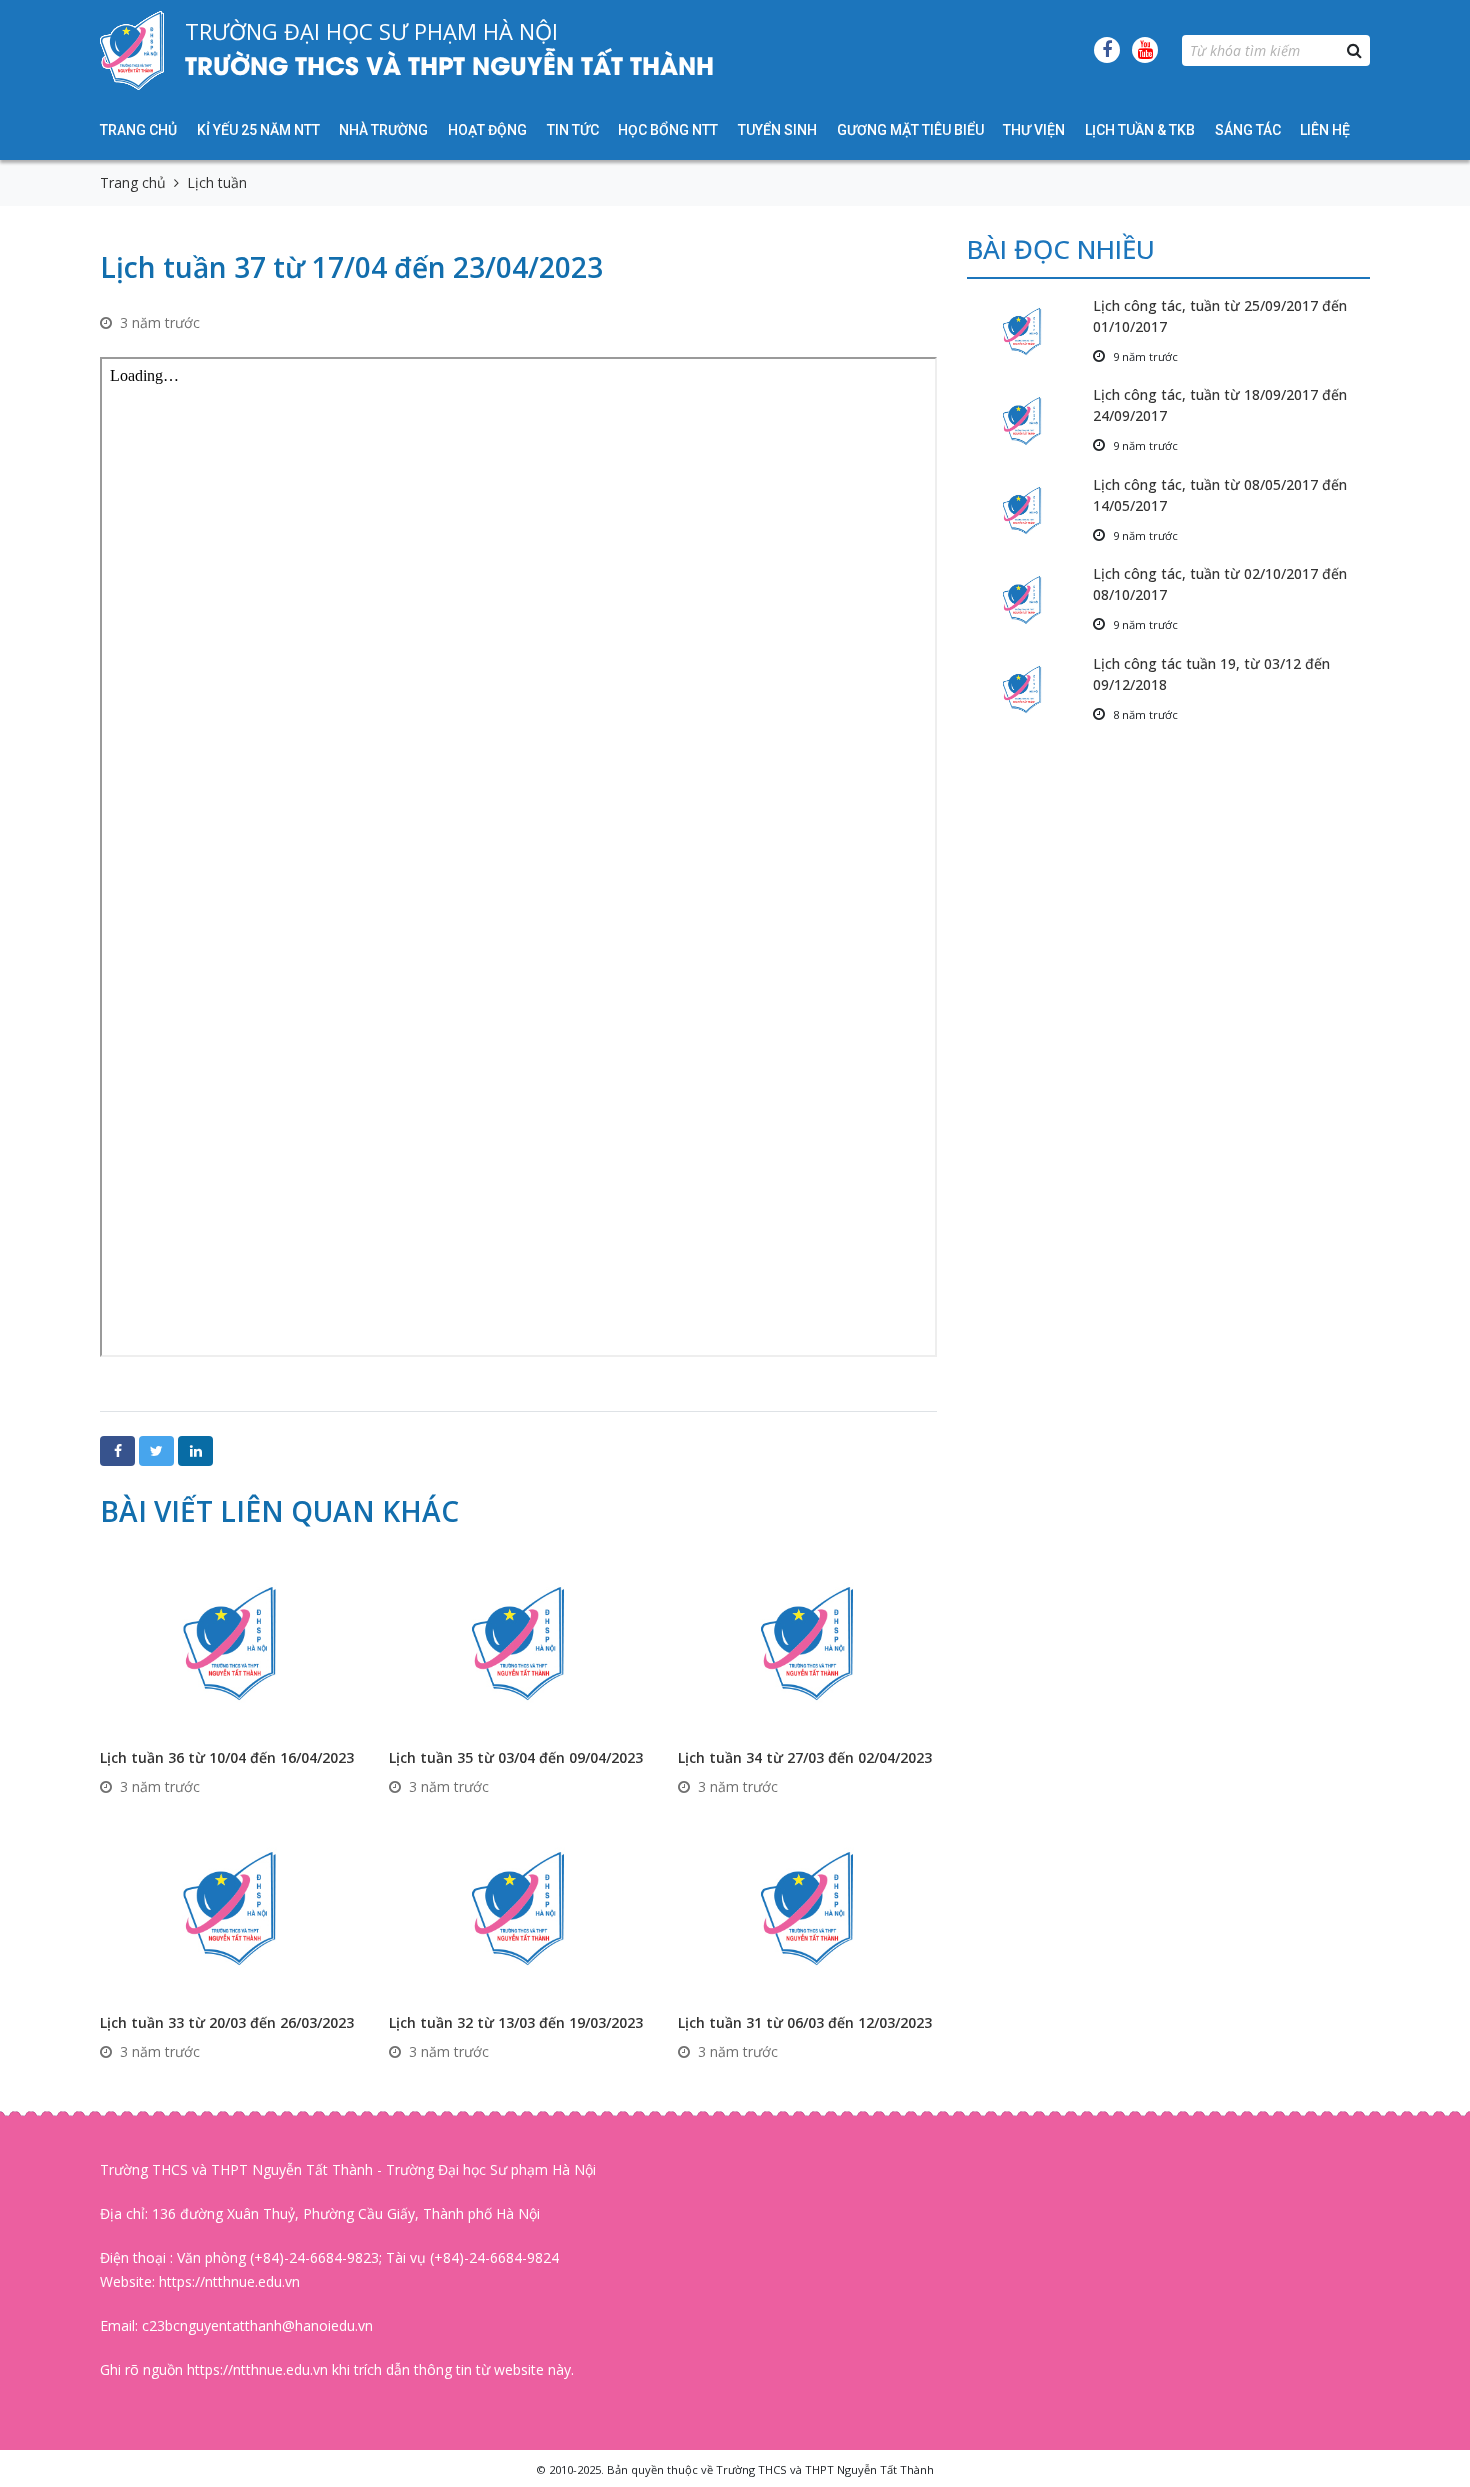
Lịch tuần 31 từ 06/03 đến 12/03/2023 (805, 2022)
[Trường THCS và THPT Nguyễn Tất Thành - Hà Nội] (132, 50)
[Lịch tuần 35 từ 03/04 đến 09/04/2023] (518, 1641)
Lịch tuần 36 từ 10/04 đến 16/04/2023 (227, 1757)
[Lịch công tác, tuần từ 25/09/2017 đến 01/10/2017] (1030, 331)
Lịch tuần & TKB (1140, 130)
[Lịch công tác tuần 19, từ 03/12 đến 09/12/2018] (1030, 689)
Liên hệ (1325, 130)
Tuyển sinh (777, 130)
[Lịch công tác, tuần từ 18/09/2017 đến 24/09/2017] (1030, 420)
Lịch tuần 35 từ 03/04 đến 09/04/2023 (516, 1757)
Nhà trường (383, 130)
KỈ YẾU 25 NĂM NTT (258, 130)
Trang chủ (138, 130)
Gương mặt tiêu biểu (910, 130)
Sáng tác (1248, 130)
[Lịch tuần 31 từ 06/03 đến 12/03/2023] (807, 1906)
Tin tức (573, 130)
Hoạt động (487, 130)
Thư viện (1034, 130)
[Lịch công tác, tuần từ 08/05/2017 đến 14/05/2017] (1030, 510)
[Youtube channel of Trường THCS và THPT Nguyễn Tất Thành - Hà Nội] (1145, 50)
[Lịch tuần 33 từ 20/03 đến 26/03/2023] (229, 1906)
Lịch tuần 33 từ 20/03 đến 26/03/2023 (227, 2022)
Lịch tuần (217, 182)
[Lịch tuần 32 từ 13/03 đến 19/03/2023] (518, 1906)
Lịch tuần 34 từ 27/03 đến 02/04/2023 (805, 1757)
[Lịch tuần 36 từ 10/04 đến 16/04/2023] (229, 1641)
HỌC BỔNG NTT (668, 130)
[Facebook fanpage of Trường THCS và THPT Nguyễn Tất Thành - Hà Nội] (1107, 50)
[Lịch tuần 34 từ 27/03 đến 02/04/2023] (807, 1641)
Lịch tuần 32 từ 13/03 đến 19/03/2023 (516, 2022)
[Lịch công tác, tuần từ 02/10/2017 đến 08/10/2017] (1030, 599)
